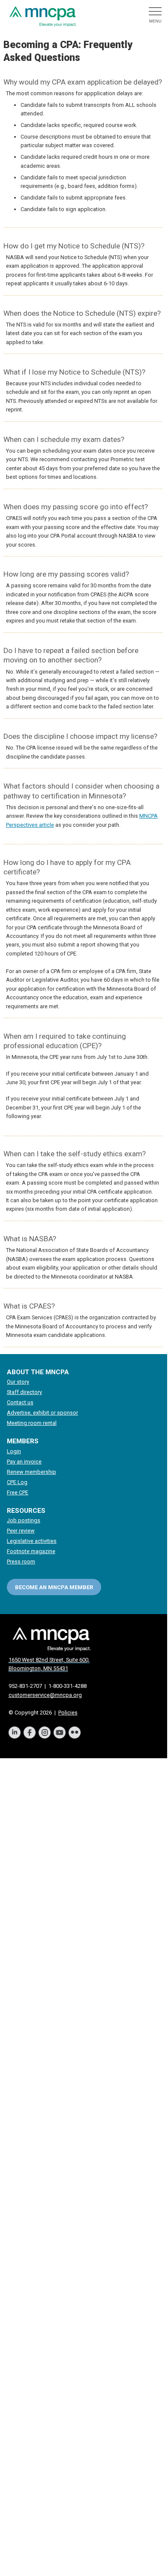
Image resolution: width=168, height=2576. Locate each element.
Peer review (21, 1531)
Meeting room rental (32, 1423)
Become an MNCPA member (54, 1587)
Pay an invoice (24, 1462)
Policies (68, 1713)
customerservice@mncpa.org (45, 1695)
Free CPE (18, 1492)
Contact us (20, 1402)
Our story (18, 1382)
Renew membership (31, 1472)
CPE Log (17, 1482)
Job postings (24, 1520)
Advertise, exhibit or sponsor (42, 1413)
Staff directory (24, 1392)
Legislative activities (32, 1541)
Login (14, 1451)
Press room (21, 1562)
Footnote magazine (31, 1551)
